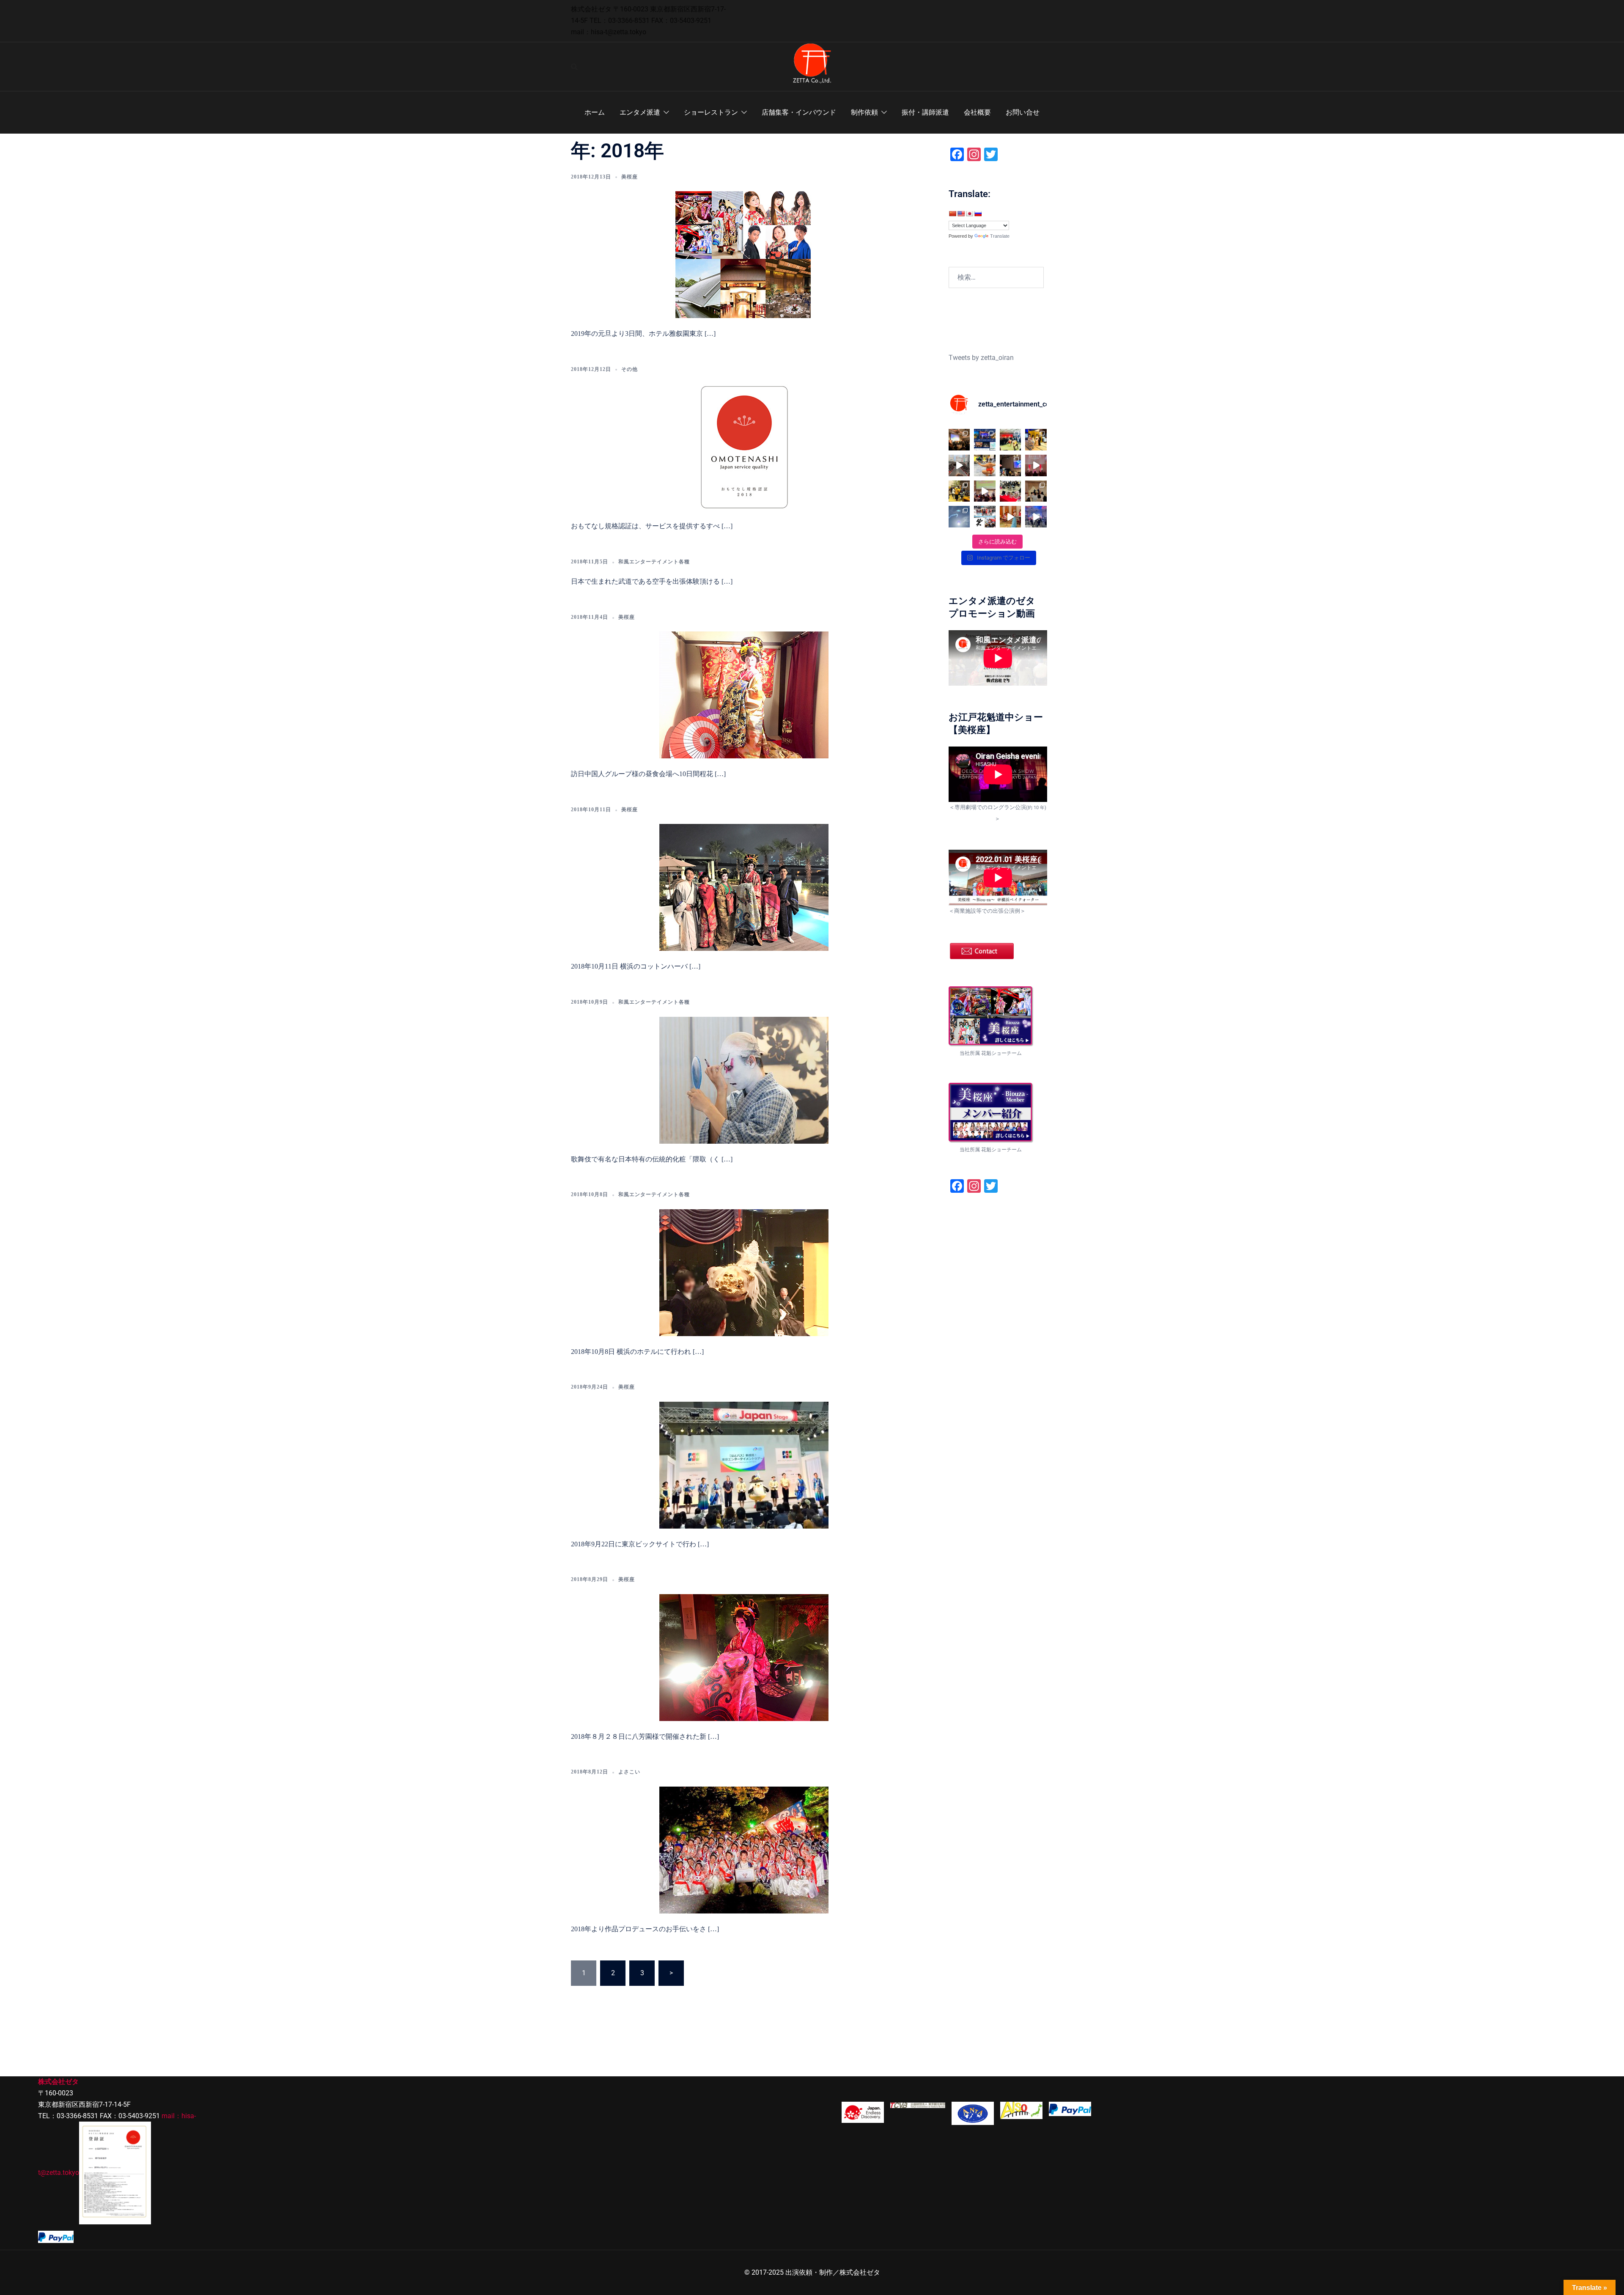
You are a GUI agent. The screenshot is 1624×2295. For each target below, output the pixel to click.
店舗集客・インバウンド (799, 112)
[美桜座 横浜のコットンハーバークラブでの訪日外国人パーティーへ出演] (744, 887)
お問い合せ (1023, 112)
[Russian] (978, 214)
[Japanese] (969, 214)
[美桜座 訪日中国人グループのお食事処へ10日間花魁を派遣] (744, 694)
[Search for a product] (574, 67)
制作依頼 (864, 112)
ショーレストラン (711, 112)
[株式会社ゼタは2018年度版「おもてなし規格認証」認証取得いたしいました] (744, 446)
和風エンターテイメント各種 (654, 562)
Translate (1000, 236)
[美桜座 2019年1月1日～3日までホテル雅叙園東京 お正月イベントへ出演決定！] (744, 254)
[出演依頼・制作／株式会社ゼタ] (812, 66)
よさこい (629, 1772)
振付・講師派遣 (925, 112)
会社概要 (977, 112)
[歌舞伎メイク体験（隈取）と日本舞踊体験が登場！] (744, 1079)
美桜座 (630, 177)
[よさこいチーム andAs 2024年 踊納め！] (959, 465)
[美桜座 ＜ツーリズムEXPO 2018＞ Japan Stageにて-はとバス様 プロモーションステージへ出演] (744, 1464)
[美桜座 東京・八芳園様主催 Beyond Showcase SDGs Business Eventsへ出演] (744, 1657)
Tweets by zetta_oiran (981, 358)
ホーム (595, 112)
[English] (961, 214)
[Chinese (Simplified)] (952, 214)
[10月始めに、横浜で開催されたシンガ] (959, 440)
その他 (630, 369)
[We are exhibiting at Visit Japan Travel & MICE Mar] (1011, 491)
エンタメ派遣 (640, 112)
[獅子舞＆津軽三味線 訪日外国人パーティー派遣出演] (744, 1272)
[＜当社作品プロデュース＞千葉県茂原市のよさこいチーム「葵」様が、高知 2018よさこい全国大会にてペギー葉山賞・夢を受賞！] (744, 1849)
